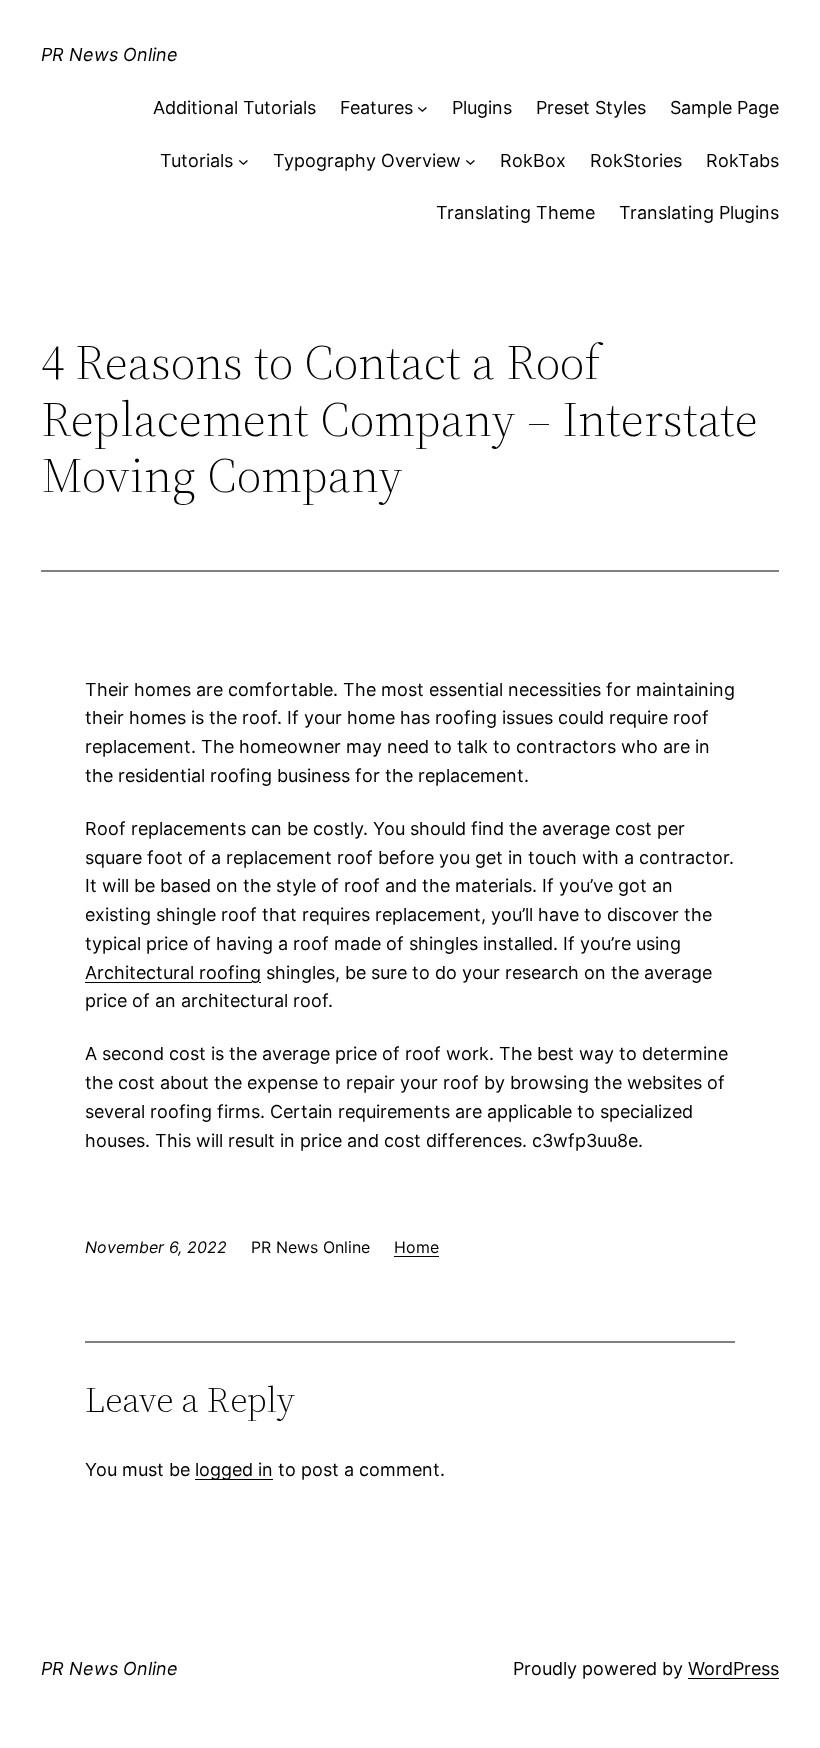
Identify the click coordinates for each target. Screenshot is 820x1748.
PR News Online (109, 54)
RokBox (533, 160)
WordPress (733, 1668)
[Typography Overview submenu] (470, 161)
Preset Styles (591, 107)
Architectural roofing (173, 972)
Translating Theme (515, 212)
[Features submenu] (422, 108)
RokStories (636, 160)
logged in (234, 1469)
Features (376, 107)
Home (416, 1247)
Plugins (482, 107)
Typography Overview (367, 160)
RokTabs (742, 160)
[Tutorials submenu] (243, 161)
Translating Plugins (699, 212)
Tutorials (196, 160)
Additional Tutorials (234, 107)
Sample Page (724, 107)
